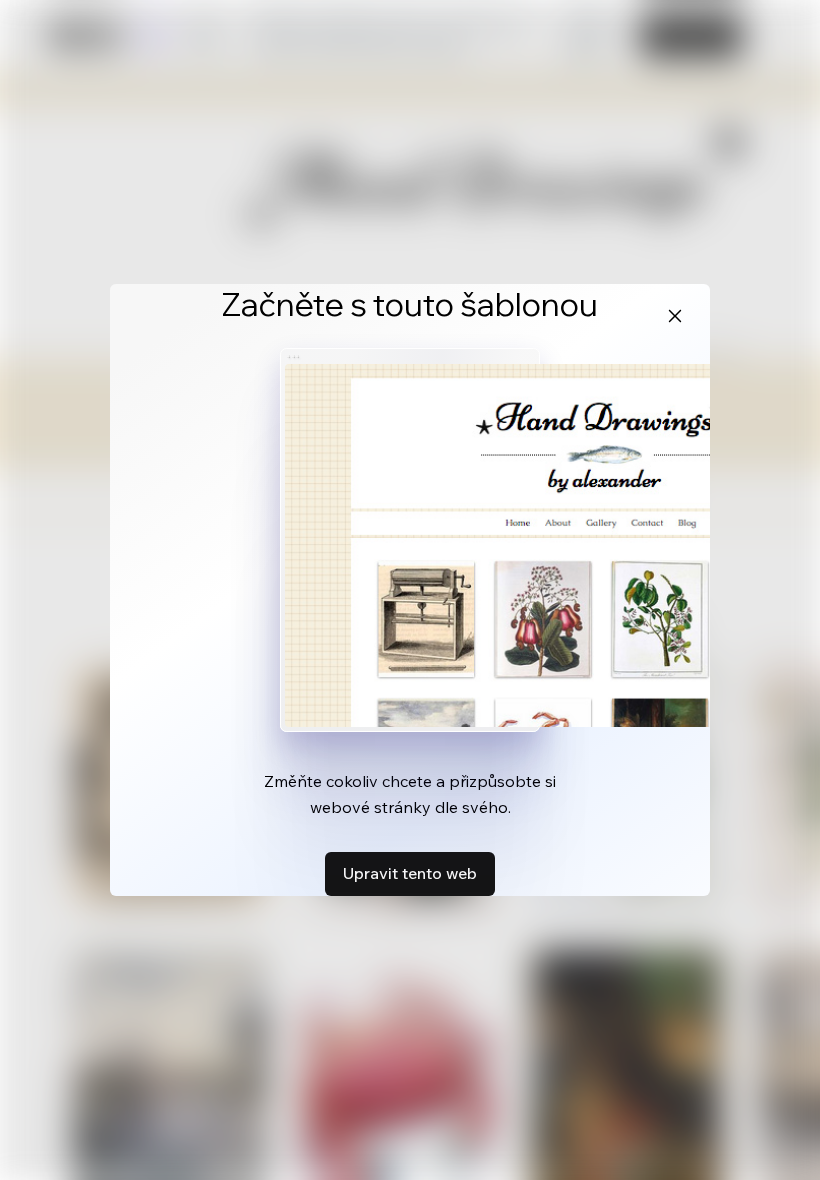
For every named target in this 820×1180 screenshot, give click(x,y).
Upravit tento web (410, 873)
